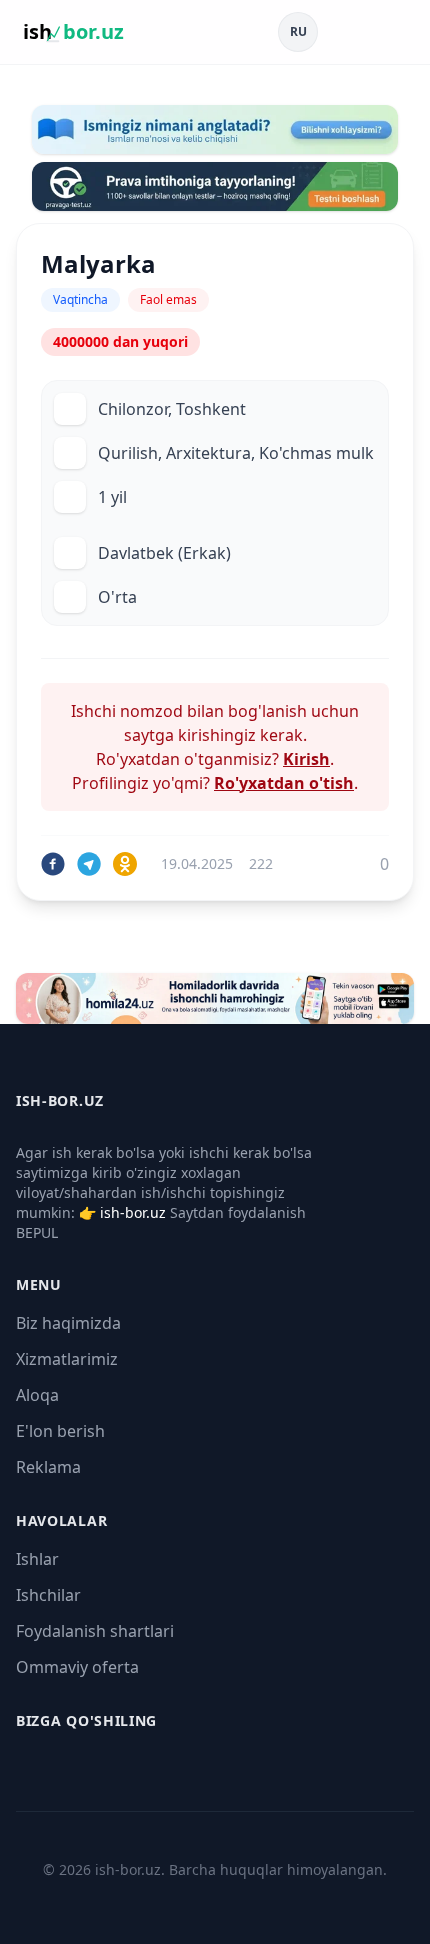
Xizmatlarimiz (67, 1359)
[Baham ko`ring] (53, 864)
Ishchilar (48, 1595)
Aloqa (37, 1395)
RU (298, 31)
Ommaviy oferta (77, 1667)
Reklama (48, 1467)
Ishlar (37, 1559)
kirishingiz (217, 735)
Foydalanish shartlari (95, 1631)
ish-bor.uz (133, 1212)
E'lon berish (60, 1431)
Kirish (306, 759)
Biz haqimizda (68, 1323)
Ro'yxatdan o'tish (284, 783)
